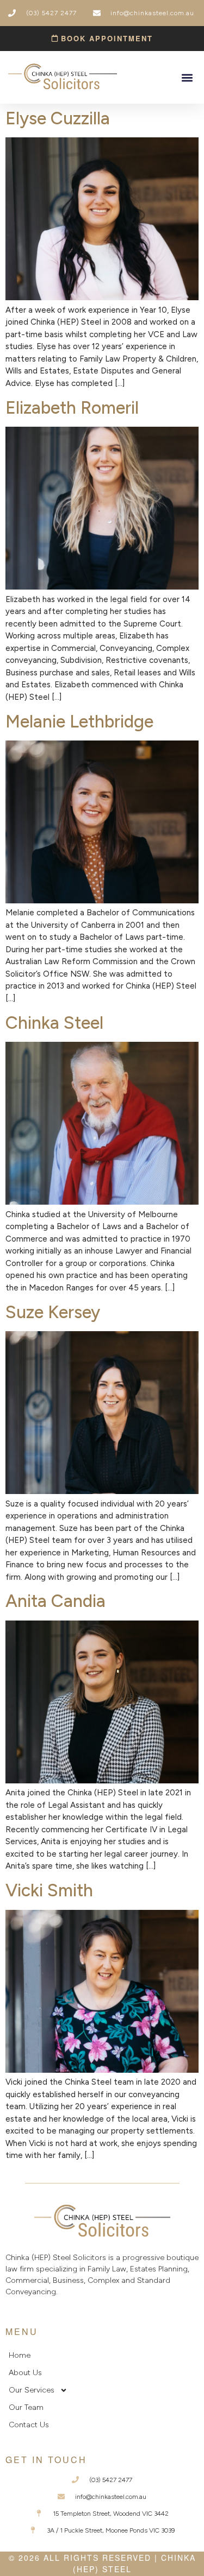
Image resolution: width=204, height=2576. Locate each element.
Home (20, 2355)
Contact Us (29, 2425)
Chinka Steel (54, 1023)
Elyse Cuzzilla (58, 118)
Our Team (26, 2407)
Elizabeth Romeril (72, 408)
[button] (187, 77)
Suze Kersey (53, 1312)
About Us (25, 2373)
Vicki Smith (49, 1890)
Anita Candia (55, 1601)
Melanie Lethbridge (79, 721)
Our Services (32, 2390)
